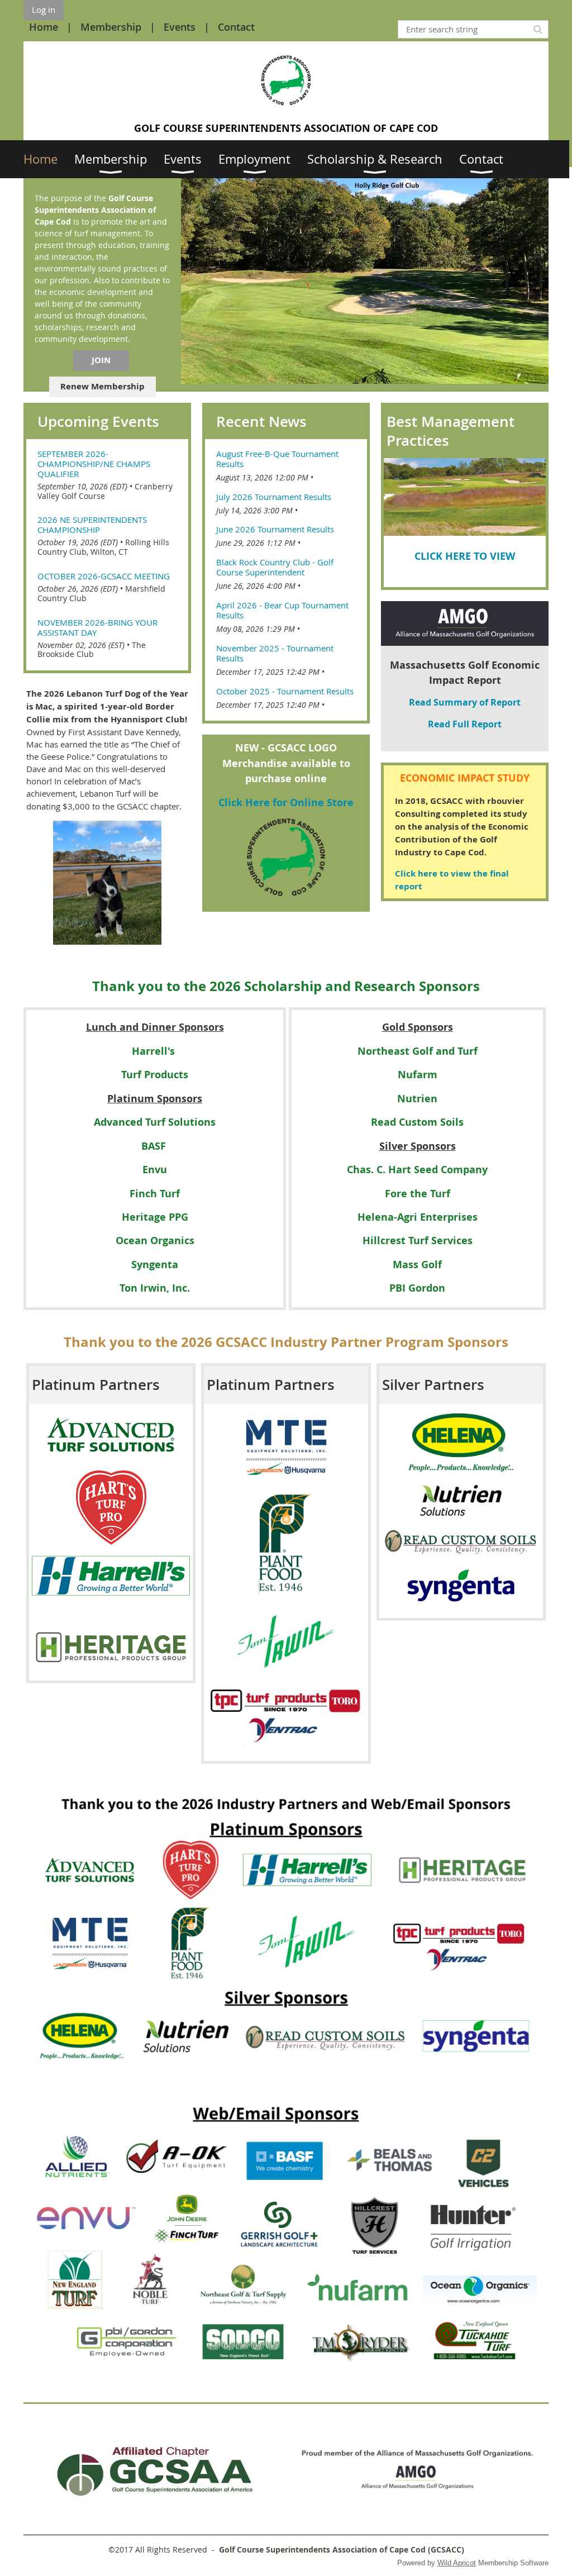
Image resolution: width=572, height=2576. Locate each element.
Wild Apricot (457, 2563)
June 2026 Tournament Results (275, 529)
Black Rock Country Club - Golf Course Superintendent (275, 567)
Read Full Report (465, 724)
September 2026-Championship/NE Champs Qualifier (94, 464)
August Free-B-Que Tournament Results (277, 459)
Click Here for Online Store (286, 803)
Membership (111, 27)
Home (44, 27)
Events (180, 27)
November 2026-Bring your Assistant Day (97, 627)
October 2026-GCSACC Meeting (104, 576)
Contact (236, 27)
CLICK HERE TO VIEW (465, 556)
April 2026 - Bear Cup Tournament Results (282, 610)
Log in (44, 9)
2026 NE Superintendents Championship (92, 525)
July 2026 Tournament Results (274, 497)
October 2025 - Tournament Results (285, 691)
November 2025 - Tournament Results (275, 653)
